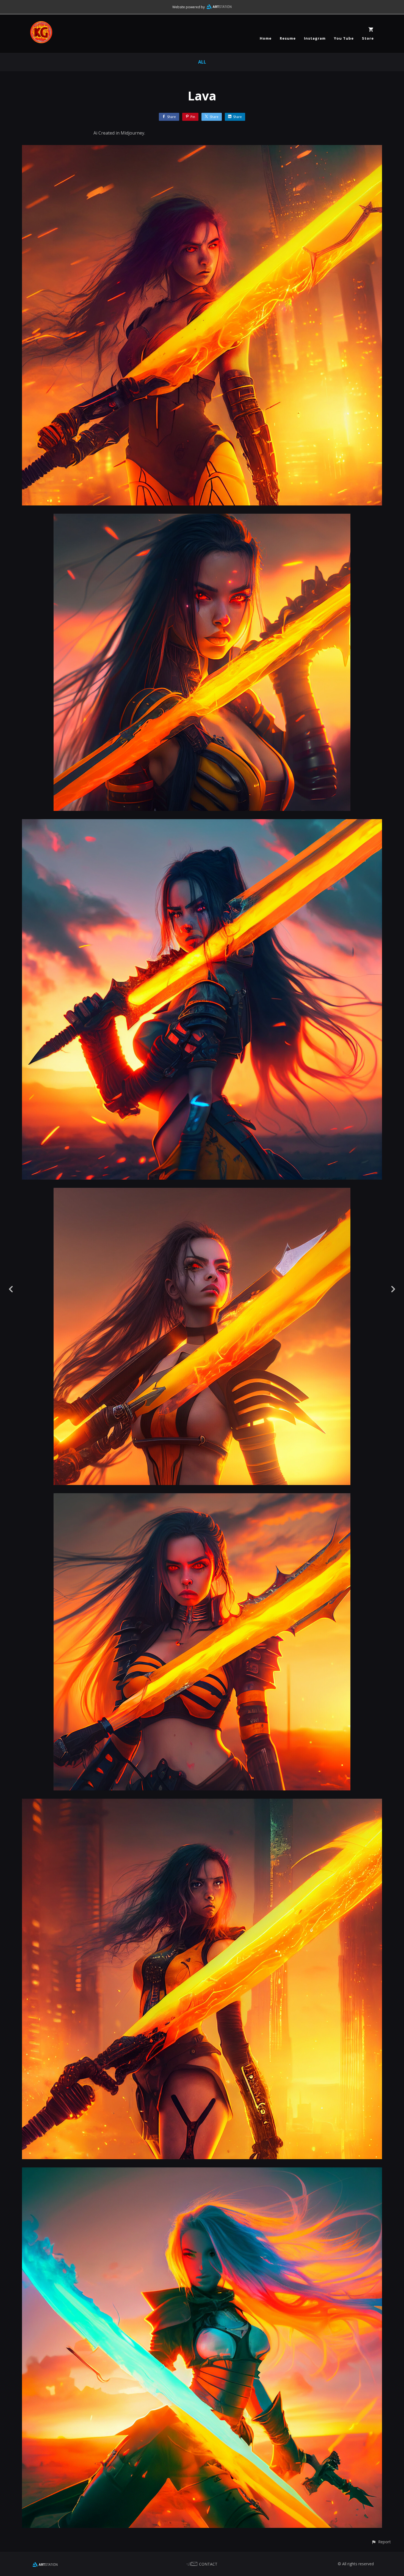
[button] (381, 2542)
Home (266, 38)
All (202, 62)
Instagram (315, 38)
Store (368, 38)
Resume (288, 38)
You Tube (344, 38)
